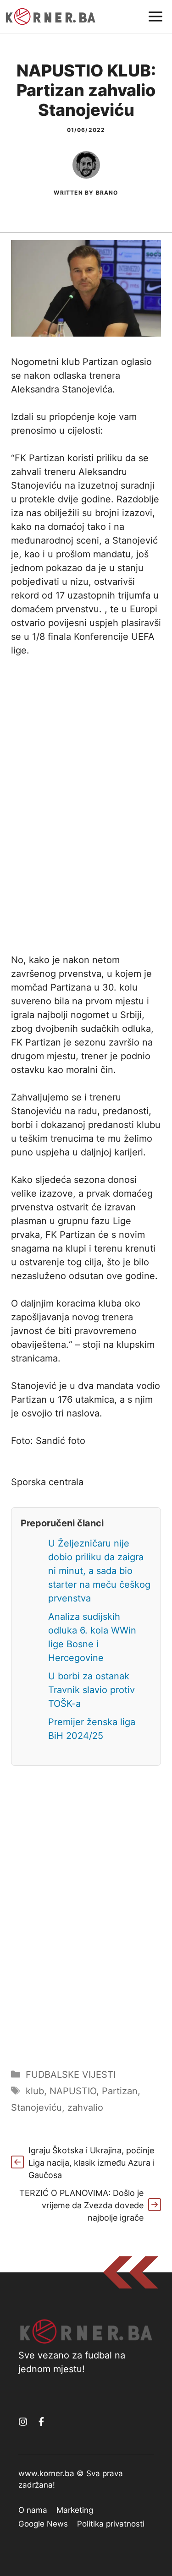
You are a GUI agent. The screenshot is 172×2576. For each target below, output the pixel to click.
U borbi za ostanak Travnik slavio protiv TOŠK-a (92, 1690)
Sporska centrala (47, 1482)
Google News (43, 2524)
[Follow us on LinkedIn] (41, 2422)
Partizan (120, 2091)
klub (35, 2091)
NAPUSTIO (73, 2091)
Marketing (75, 2510)
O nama (33, 2510)
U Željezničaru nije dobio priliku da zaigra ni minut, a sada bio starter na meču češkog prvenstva (99, 1571)
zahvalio (85, 2108)
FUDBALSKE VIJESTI (71, 2075)
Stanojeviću (36, 2108)
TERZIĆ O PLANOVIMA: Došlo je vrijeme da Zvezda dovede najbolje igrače (81, 2205)
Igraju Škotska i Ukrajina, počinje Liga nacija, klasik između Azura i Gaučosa (92, 2163)
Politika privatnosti (111, 2524)
